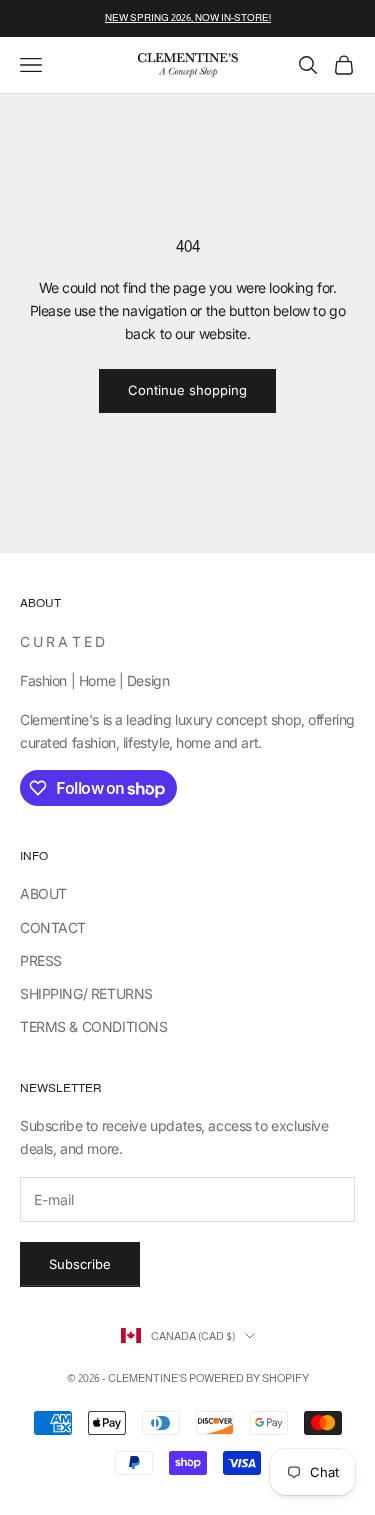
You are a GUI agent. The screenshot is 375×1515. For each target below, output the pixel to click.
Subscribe (80, 1264)
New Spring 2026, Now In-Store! (188, 17)
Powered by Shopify (249, 1378)
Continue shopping (187, 390)
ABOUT (43, 893)
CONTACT (53, 927)
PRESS (41, 960)
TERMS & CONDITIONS (93, 1026)
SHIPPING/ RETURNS (86, 993)
